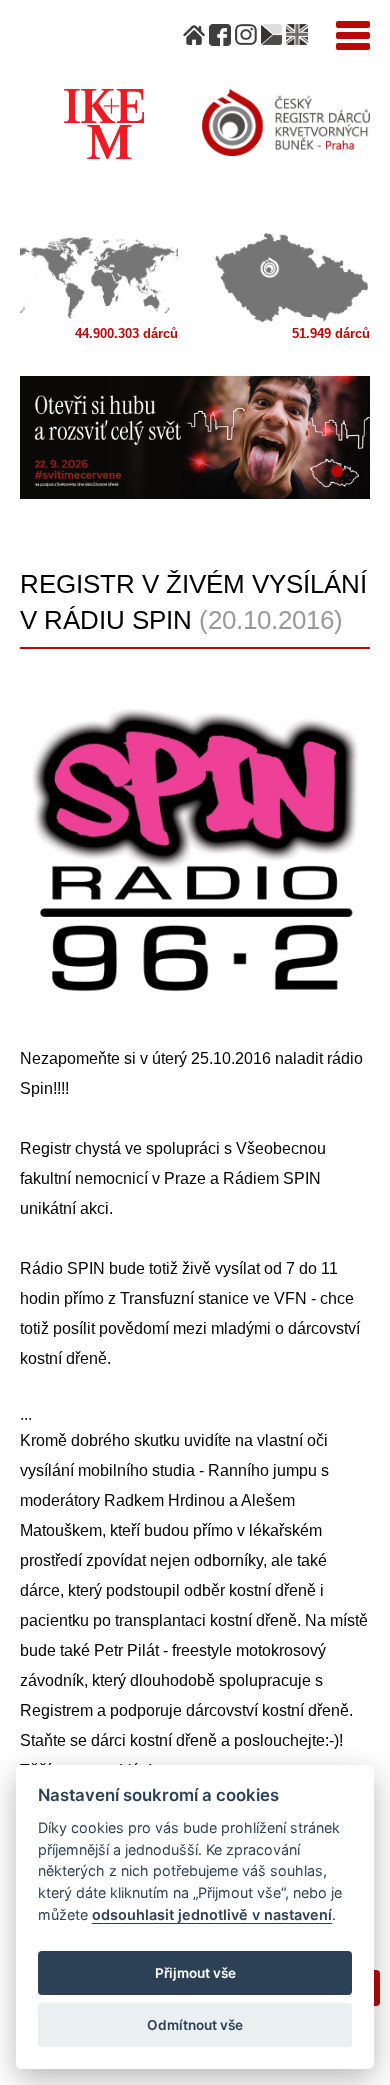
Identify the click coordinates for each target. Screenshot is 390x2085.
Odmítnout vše (195, 2025)
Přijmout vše (195, 1973)
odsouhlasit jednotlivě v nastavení (212, 1914)
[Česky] (272, 35)
